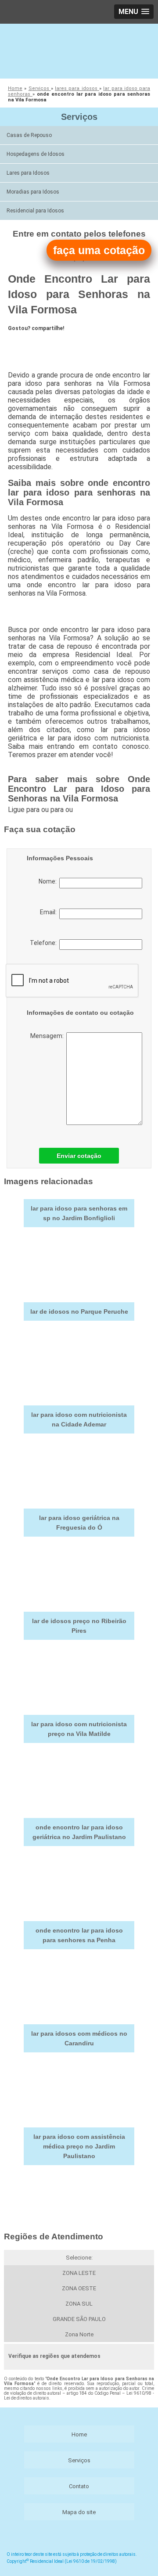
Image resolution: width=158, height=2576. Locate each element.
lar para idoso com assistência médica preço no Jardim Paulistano (79, 2146)
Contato (79, 2486)
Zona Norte (79, 2334)
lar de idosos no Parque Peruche (79, 1311)
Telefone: (45, 943)
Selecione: (79, 2258)
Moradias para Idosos (33, 192)
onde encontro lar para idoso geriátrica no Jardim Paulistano (79, 1832)
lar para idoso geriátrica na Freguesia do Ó (79, 1523)
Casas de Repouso (29, 135)
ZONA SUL (79, 2304)
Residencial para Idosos (35, 211)
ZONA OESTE (79, 2288)
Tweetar (24, 344)
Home (79, 2434)
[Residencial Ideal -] (79, 50)
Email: (50, 912)
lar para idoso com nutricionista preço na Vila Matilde (79, 1729)
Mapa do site (79, 2512)
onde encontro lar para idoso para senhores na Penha (79, 1935)
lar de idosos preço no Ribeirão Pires (79, 1626)
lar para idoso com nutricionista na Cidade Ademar (79, 1419)
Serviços (79, 117)
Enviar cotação (79, 1156)
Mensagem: (48, 1036)
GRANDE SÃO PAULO (79, 2319)
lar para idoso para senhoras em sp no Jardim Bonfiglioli (79, 1213)
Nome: (49, 881)
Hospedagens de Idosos (36, 154)
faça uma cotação (99, 250)
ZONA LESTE (79, 2273)
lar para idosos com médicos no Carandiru (79, 2038)
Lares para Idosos (28, 173)
